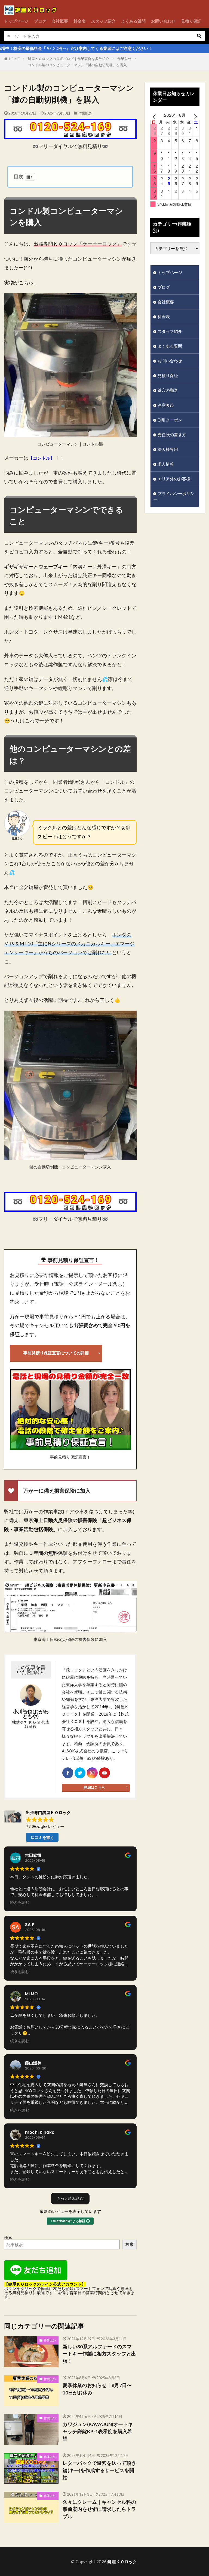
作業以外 (124, 59)
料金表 (80, 21)
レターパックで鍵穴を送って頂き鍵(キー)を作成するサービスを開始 (99, 2470)
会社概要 (60, 21)
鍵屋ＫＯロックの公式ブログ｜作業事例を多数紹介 (68, 59)
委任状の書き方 (172, 435)
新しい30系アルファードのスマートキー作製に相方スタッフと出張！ (99, 2354)
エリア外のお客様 (174, 479)
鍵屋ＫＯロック (122, 2562)
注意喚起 (166, 405)
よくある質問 (133, 21)
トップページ (16, 21)
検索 (8, 2237)
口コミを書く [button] (42, 1837)
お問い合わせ (163, 21)
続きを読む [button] (20, 1903)
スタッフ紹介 (103, 21)
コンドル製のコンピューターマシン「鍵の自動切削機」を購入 (77, 65)
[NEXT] (194, 116)
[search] (199, 36)
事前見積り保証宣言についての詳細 (56, 1353)
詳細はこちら (94, 1787)
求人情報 (166, 464)
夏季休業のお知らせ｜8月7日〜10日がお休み (97, 2389)
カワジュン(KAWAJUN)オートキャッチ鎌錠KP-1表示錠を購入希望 (98, 2432)
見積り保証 (191, 21)
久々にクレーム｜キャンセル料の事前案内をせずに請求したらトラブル (99, 2509)
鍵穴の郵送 (168, 390)
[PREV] (155, 116)
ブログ (40, 21)
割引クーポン (170, 420)
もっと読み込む (70, 2198)
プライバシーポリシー (174, 497)
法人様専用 (168, 449)
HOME (14, 59)
